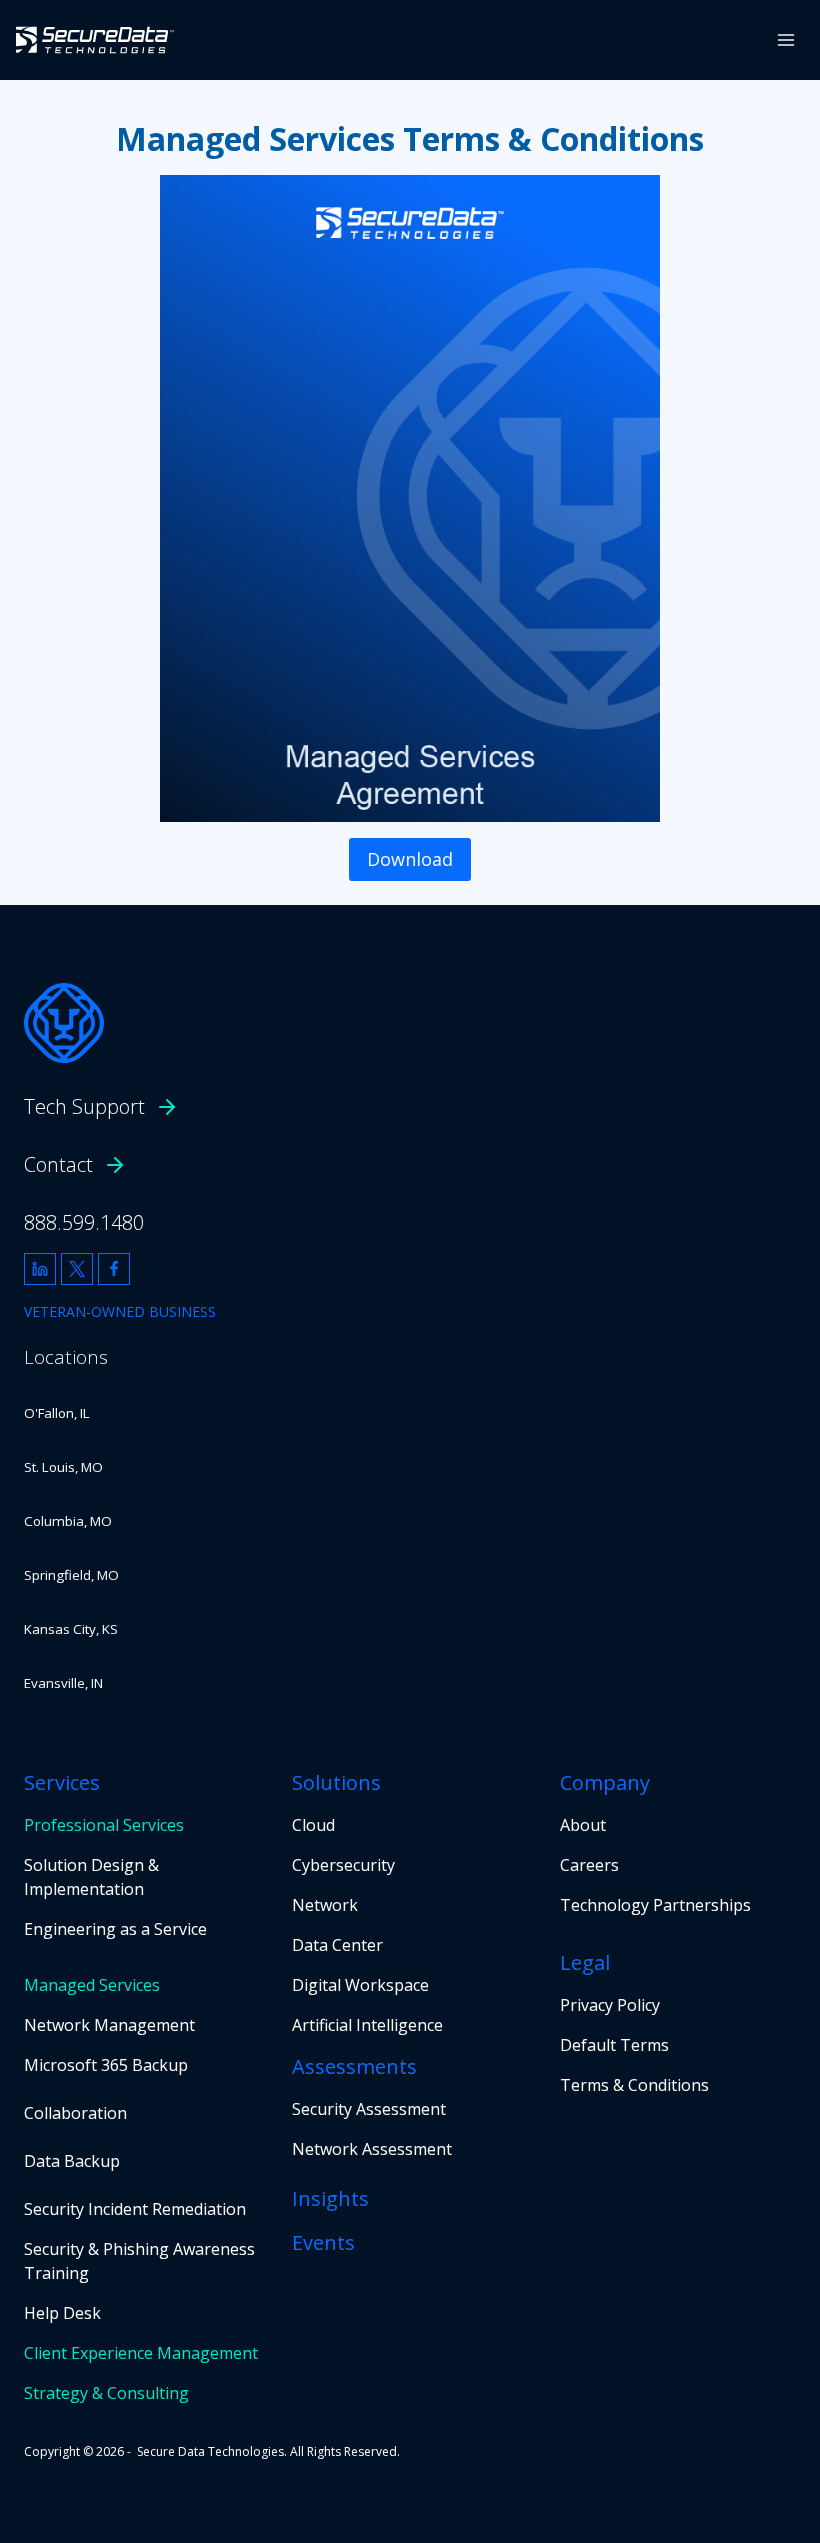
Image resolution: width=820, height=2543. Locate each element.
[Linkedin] (40, 1269)
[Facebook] (114, 1269)
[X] (77, 1269)
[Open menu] (785, 39)
